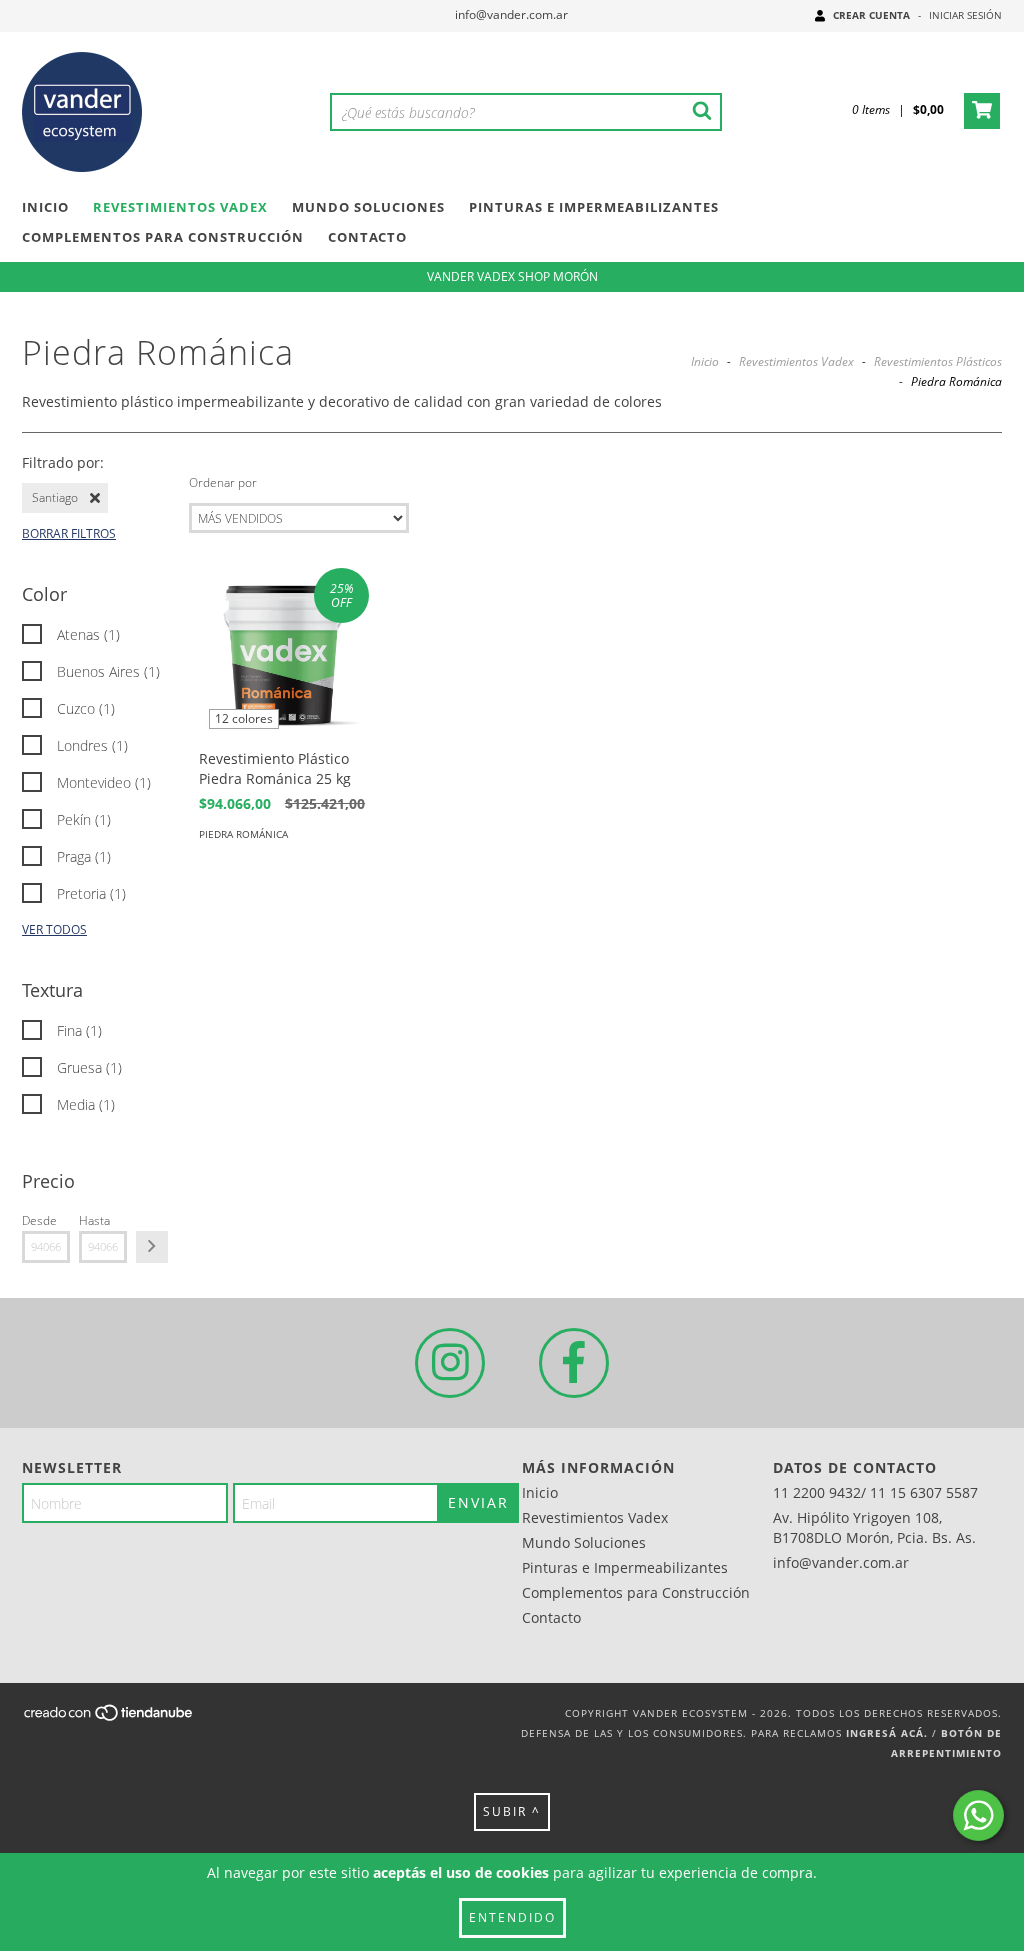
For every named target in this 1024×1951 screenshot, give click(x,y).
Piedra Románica (243, 834)
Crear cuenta (871, 15)
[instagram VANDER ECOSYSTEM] (450, 1363)
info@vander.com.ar (511, 14)
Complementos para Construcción (163, 237)
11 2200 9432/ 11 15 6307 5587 (875, 1492)
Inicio (45, 207)
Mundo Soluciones (368, 207)
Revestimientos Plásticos (938, 361)
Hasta (94, 1220)
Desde (39, 1220)
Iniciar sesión (965, 15)
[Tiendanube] (109, 1719)
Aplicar (152, 1247)
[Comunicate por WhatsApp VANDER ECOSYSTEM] (978, 1815)
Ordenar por (223, 482)
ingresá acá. (887, 1733)
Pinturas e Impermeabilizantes (594, 207)
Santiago (55, 497)
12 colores (244, 718)
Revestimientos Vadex (180, 207)
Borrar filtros (69, 533)
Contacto (367, 237)
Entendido (512, 1917)
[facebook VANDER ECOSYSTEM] (574, 1363)
